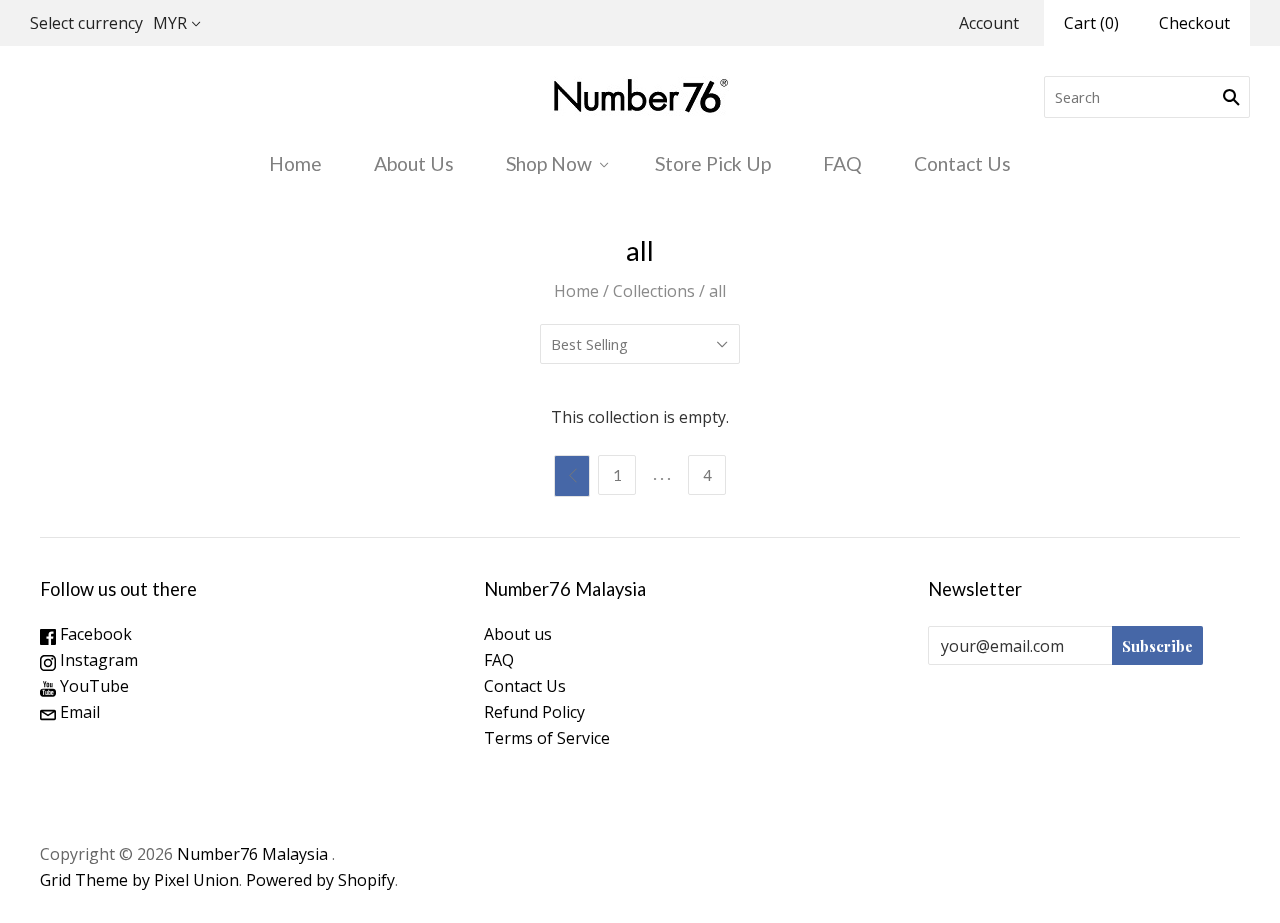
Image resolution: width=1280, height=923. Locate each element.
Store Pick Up (713, 163)
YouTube (92, 686)
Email (78, 712)
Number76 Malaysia (254, 854)
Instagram (97, 660)
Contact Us (962, 163)
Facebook (94, 634)
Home (295, 163)
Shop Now (549, 163)
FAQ (842, 163)
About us (518, 634)
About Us (414, 163)
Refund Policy (534, 712)
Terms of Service (547, 738)
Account (989, 23)
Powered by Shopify (320, 880)
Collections (654, 291)
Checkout (1194, 23)
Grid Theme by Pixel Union (139, 880)
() (1091, 23)
